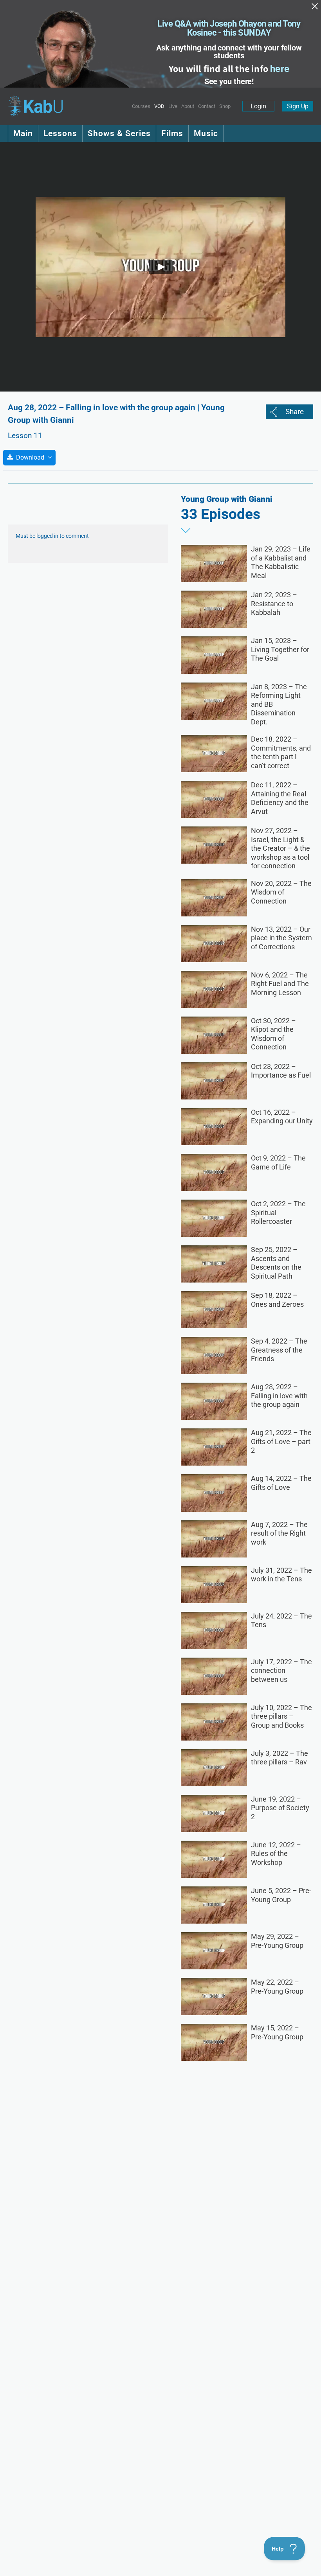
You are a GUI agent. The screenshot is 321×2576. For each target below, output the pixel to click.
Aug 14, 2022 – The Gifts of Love (281, 1483)
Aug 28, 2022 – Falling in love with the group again (279, 1396)
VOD (159, 106)
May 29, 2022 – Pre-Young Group (277, 1941)
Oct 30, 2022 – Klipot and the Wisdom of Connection (273, 1034)
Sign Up (298, 106)
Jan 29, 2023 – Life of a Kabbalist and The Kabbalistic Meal (281, 562)
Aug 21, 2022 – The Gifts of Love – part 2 (281, 1441)
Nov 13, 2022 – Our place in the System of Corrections (281, 938)
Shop (225, 106)
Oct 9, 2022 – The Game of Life (278, 1162)
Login (258, 106)
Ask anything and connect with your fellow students (229, 52)
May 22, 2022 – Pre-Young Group (277, 1987)
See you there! (229, 81)
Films (172, 133)
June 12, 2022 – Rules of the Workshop (276, 1854)
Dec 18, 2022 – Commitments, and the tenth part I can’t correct (281, 752)
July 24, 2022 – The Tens (281, 1620)
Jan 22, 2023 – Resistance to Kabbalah (274, 604)
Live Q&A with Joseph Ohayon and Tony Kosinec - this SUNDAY (229, 28)
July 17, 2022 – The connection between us (281, 1671)
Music (206, 133)
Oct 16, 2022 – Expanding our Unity (282, 1117)
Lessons (60, 133)
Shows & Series (119, 133)
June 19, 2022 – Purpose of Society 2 (280, 1808)
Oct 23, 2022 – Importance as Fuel (281, 1071)
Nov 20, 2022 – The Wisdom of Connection (281, 892)
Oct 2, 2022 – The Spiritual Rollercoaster (278, 1213)
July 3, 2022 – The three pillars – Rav (280, 1758)
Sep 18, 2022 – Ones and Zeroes (277, 1300)
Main (23, 133)
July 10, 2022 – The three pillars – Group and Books (281, 1716)
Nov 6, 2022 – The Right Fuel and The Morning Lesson (280, 984)
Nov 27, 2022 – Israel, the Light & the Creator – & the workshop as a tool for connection (280, 848)
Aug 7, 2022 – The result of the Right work (279, 1533)
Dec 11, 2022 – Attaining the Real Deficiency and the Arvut (280, 798)
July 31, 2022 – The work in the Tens (281, 1575)
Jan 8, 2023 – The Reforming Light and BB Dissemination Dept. (279, 704)
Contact (207, 106)
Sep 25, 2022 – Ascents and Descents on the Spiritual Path (276, 1263)
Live (173, 106)
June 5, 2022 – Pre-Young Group (281, 1895)
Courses (141, 106)
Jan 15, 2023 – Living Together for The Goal (280, 649)
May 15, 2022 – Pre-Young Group (277, 2032)
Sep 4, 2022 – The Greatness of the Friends (279, 1350)
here (280, 69)
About (188, 106)
